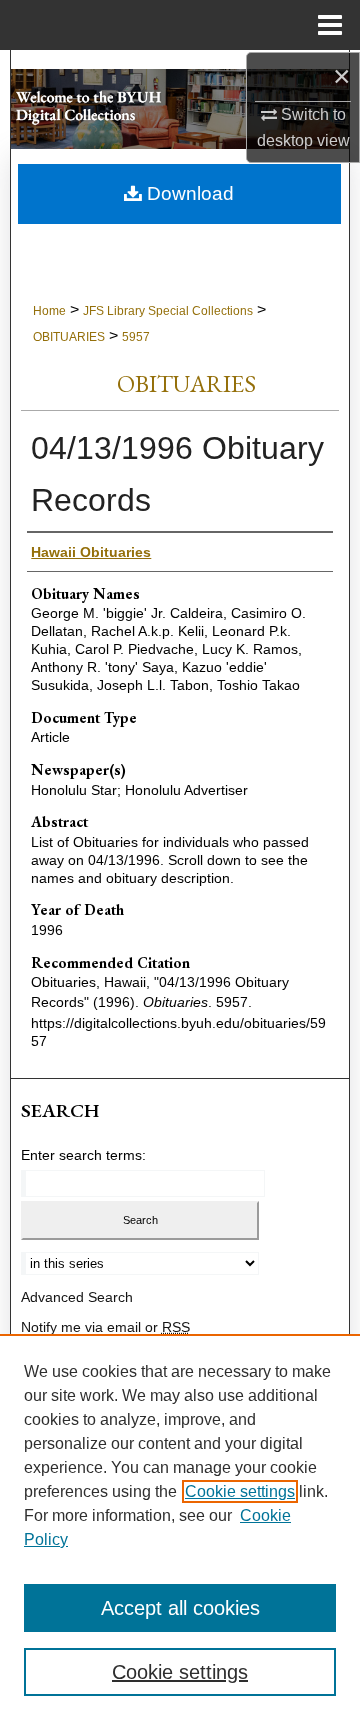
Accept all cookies (180, 1608)
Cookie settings (240, 1491)
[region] (180, 1527)
